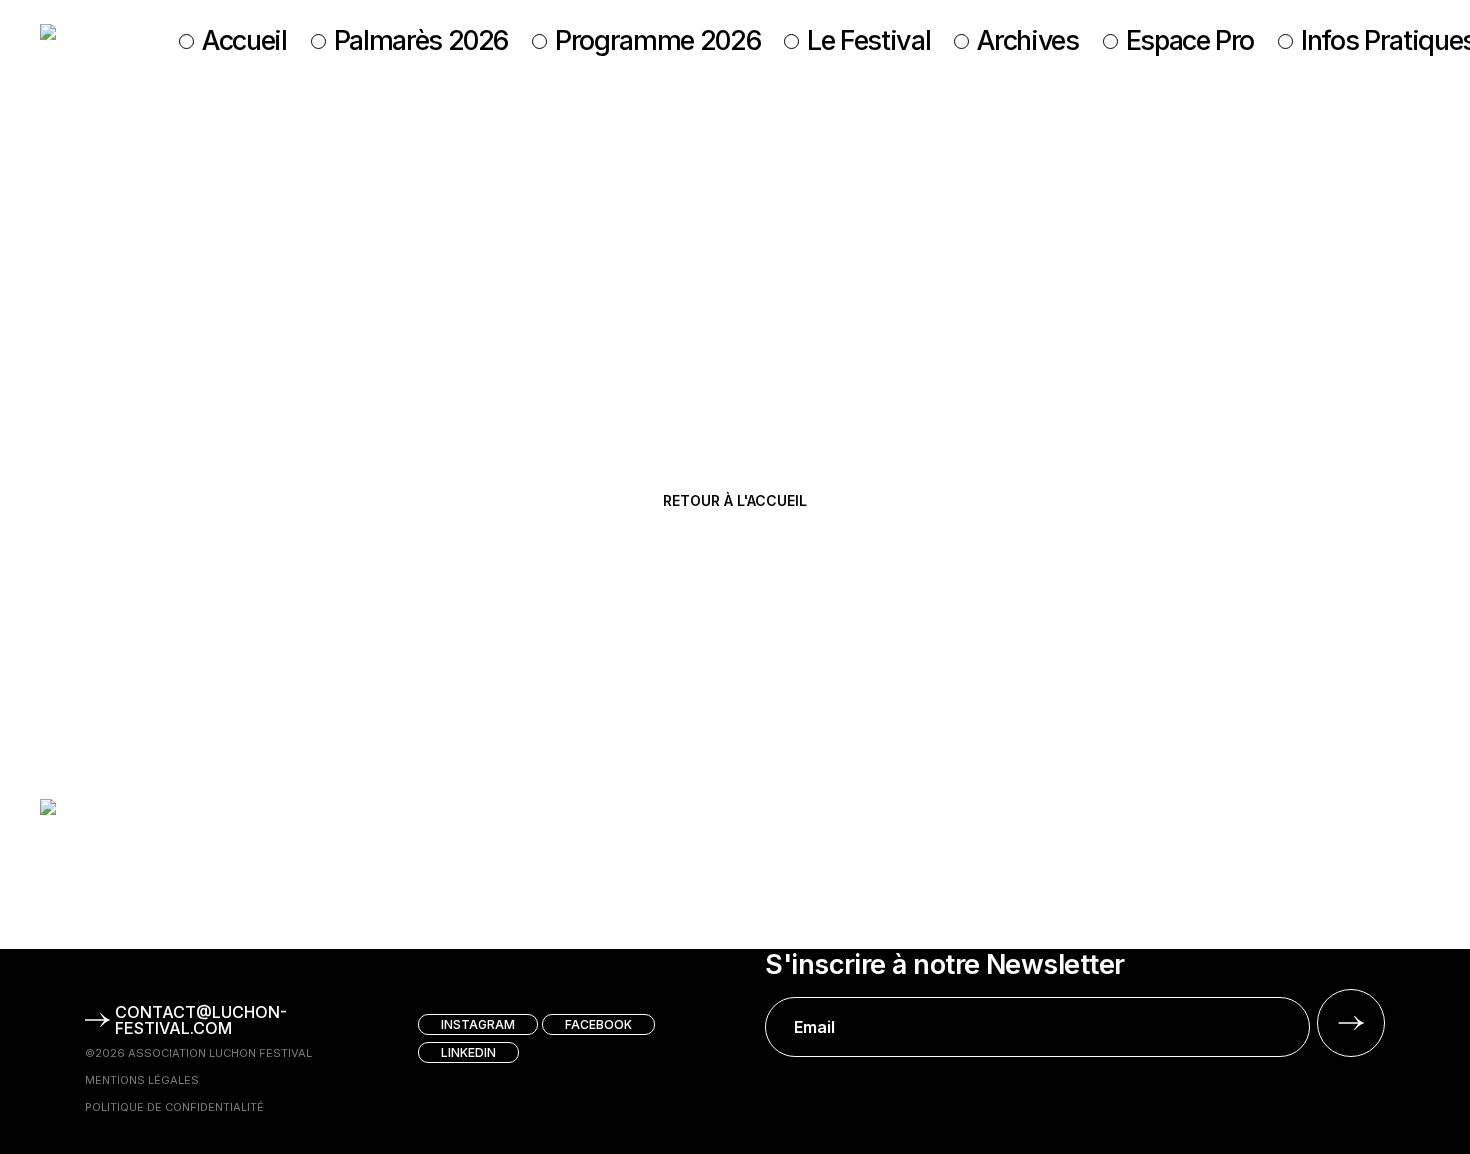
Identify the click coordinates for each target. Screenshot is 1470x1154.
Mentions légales (142, 1080)
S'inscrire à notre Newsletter (944, 965)
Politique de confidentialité (174, 1107)
